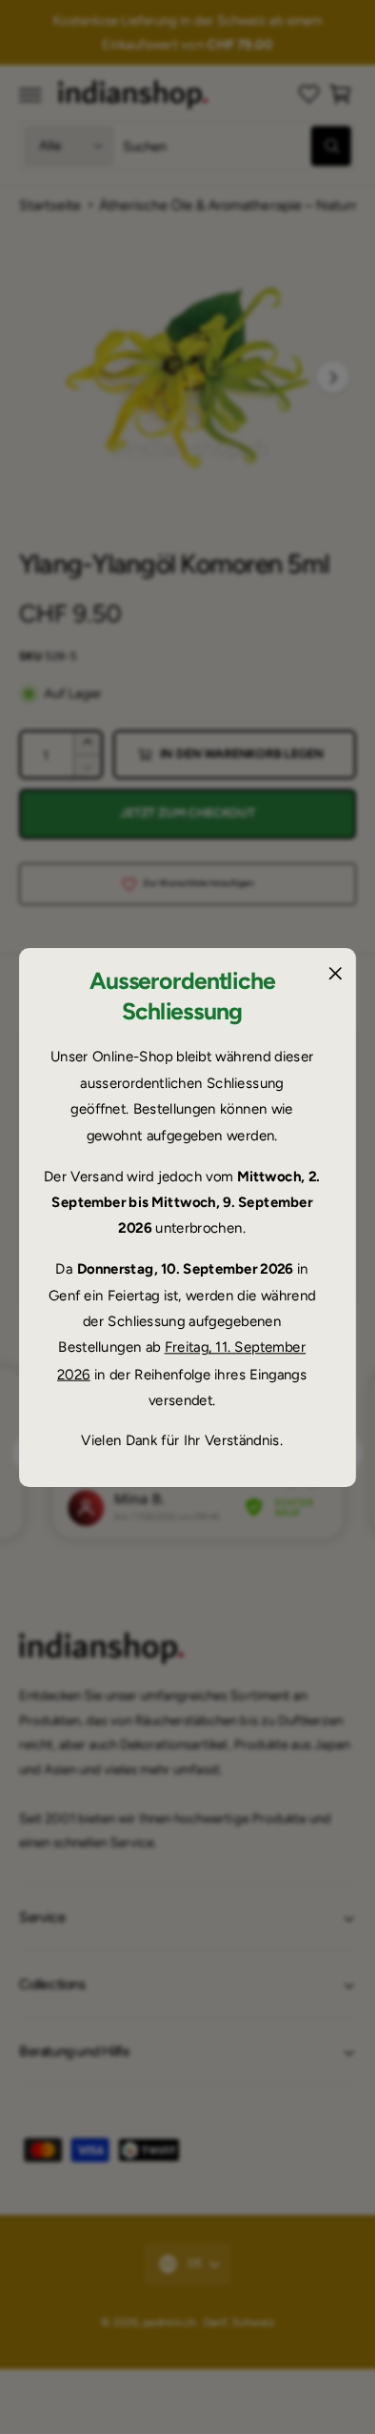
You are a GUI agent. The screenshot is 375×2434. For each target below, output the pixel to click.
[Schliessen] (335, 973)
